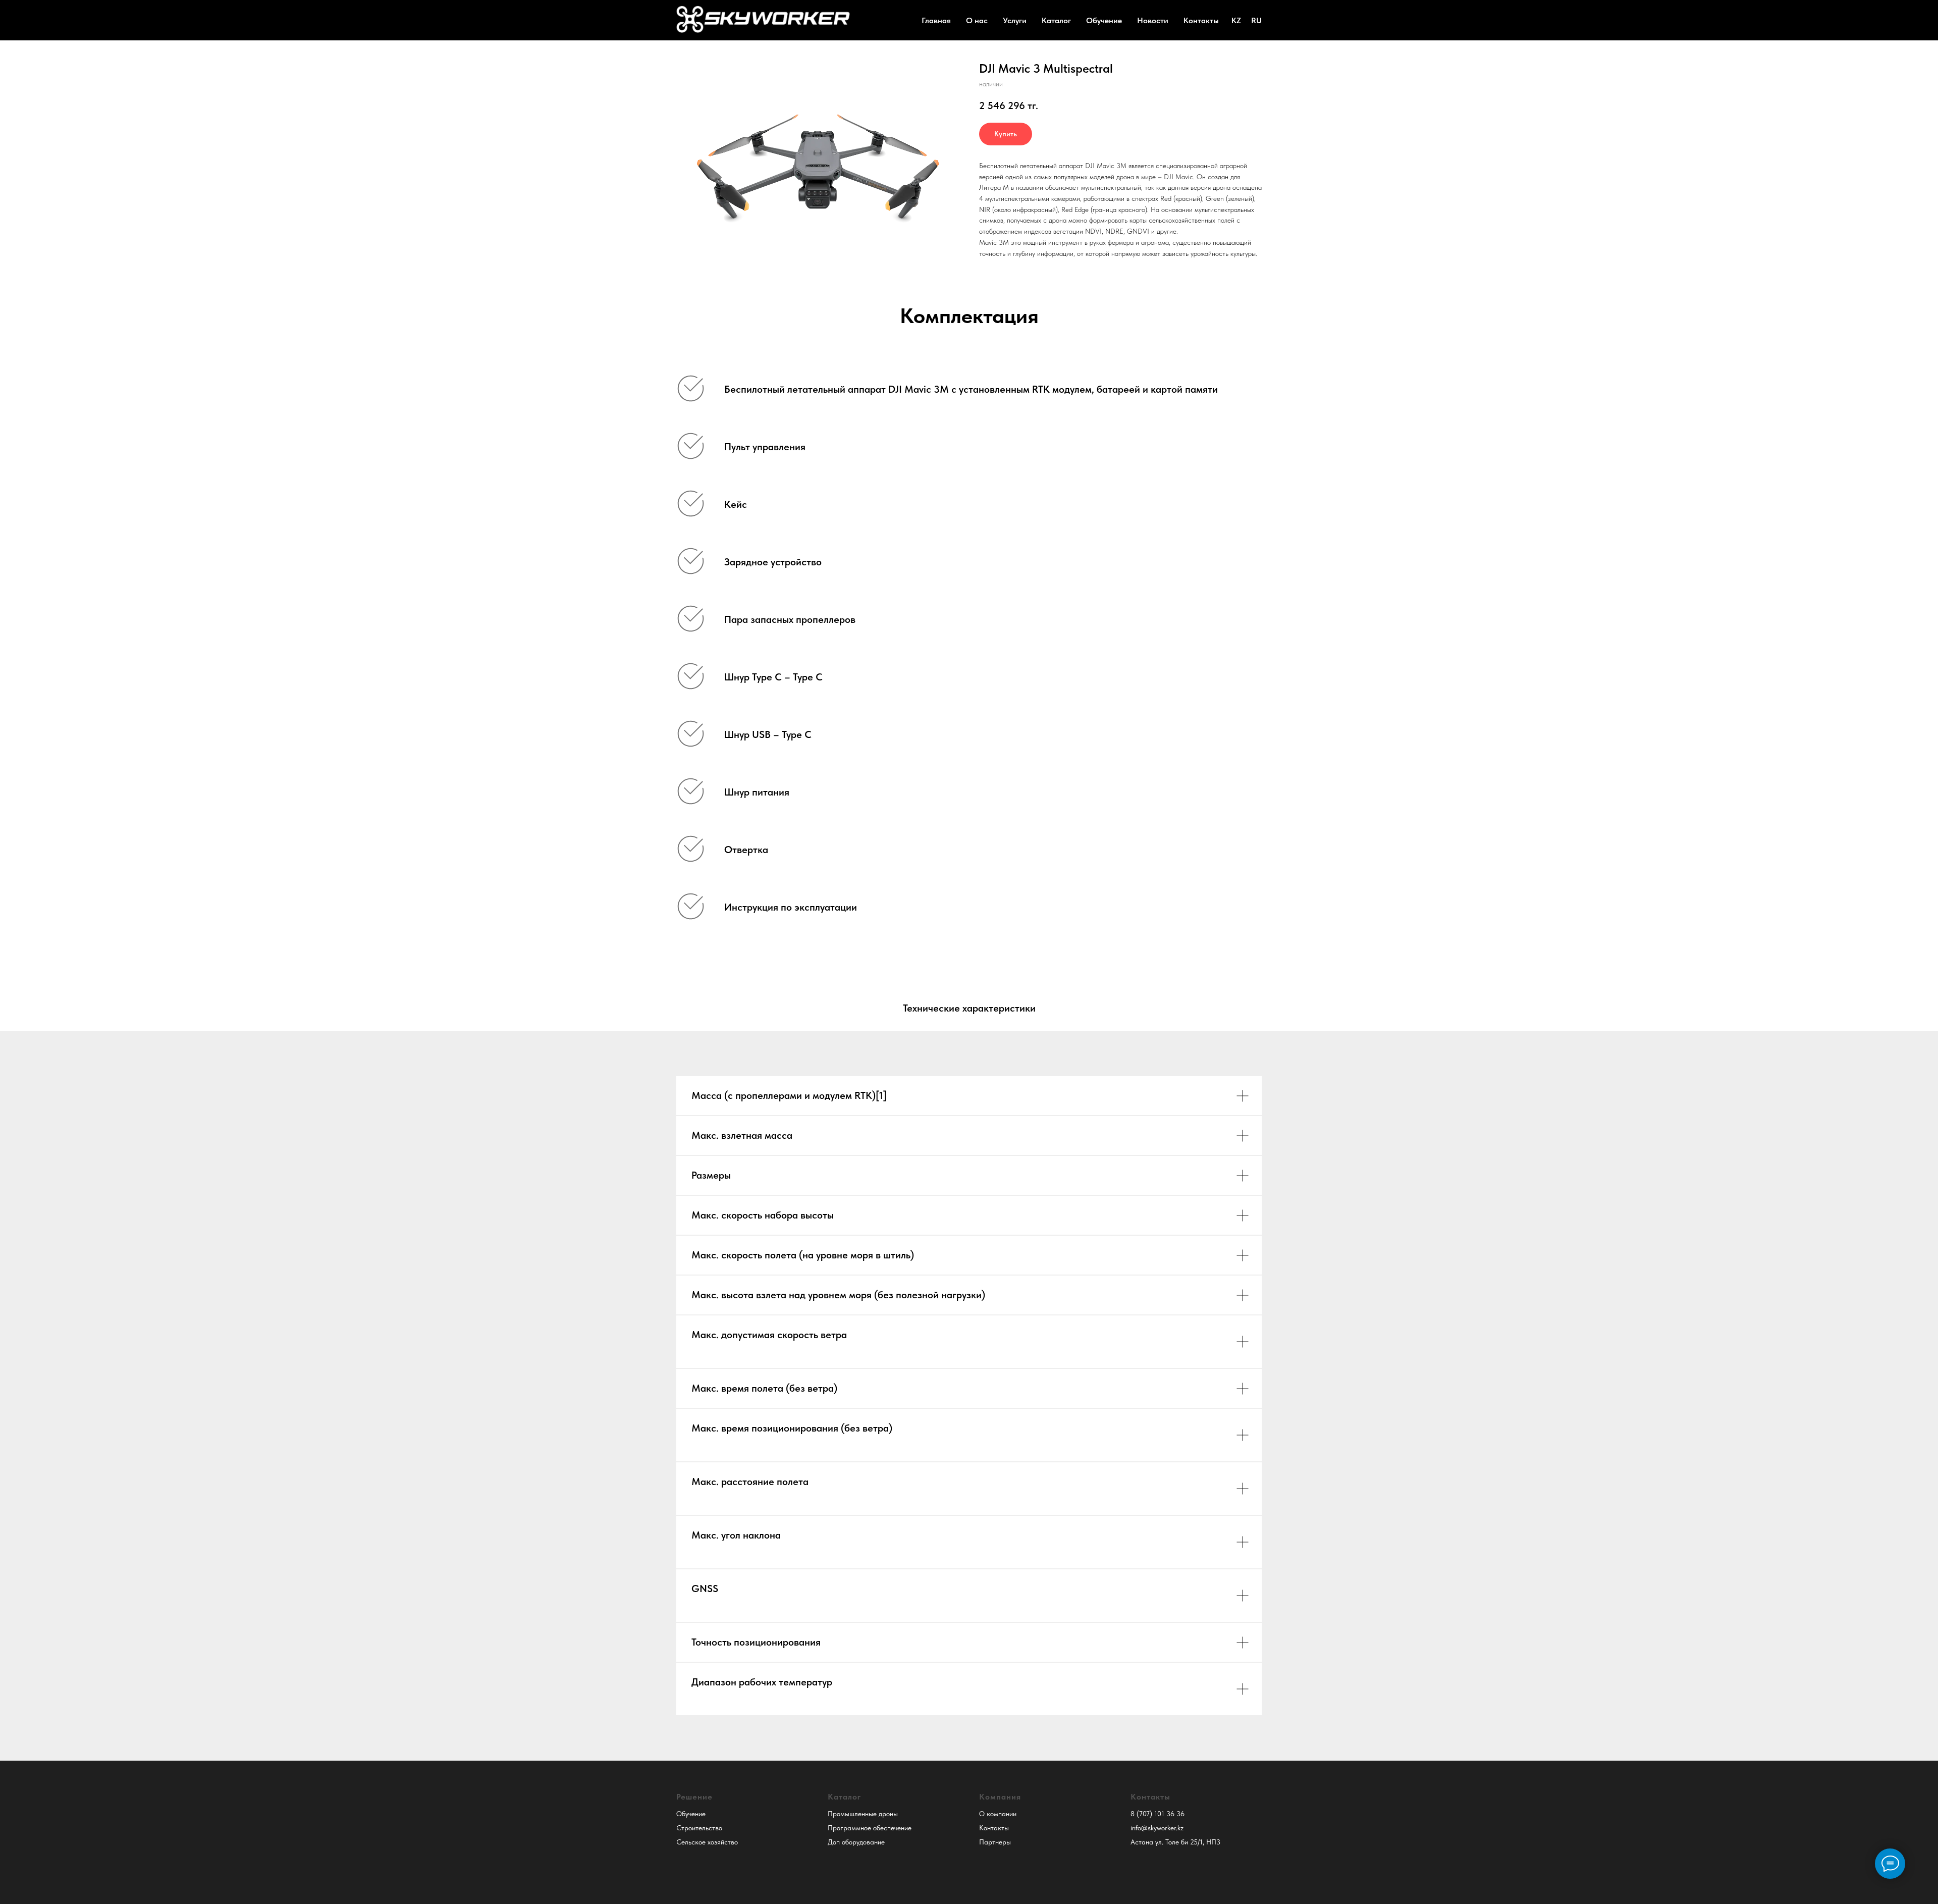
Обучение (1104, 20)
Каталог (1056, 20)
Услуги (1015, 20)
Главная (936, 20)
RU (1256, 20)
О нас (977, 20)
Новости (1153, 20)
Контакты (1201, 20)
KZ (1236, 20)
